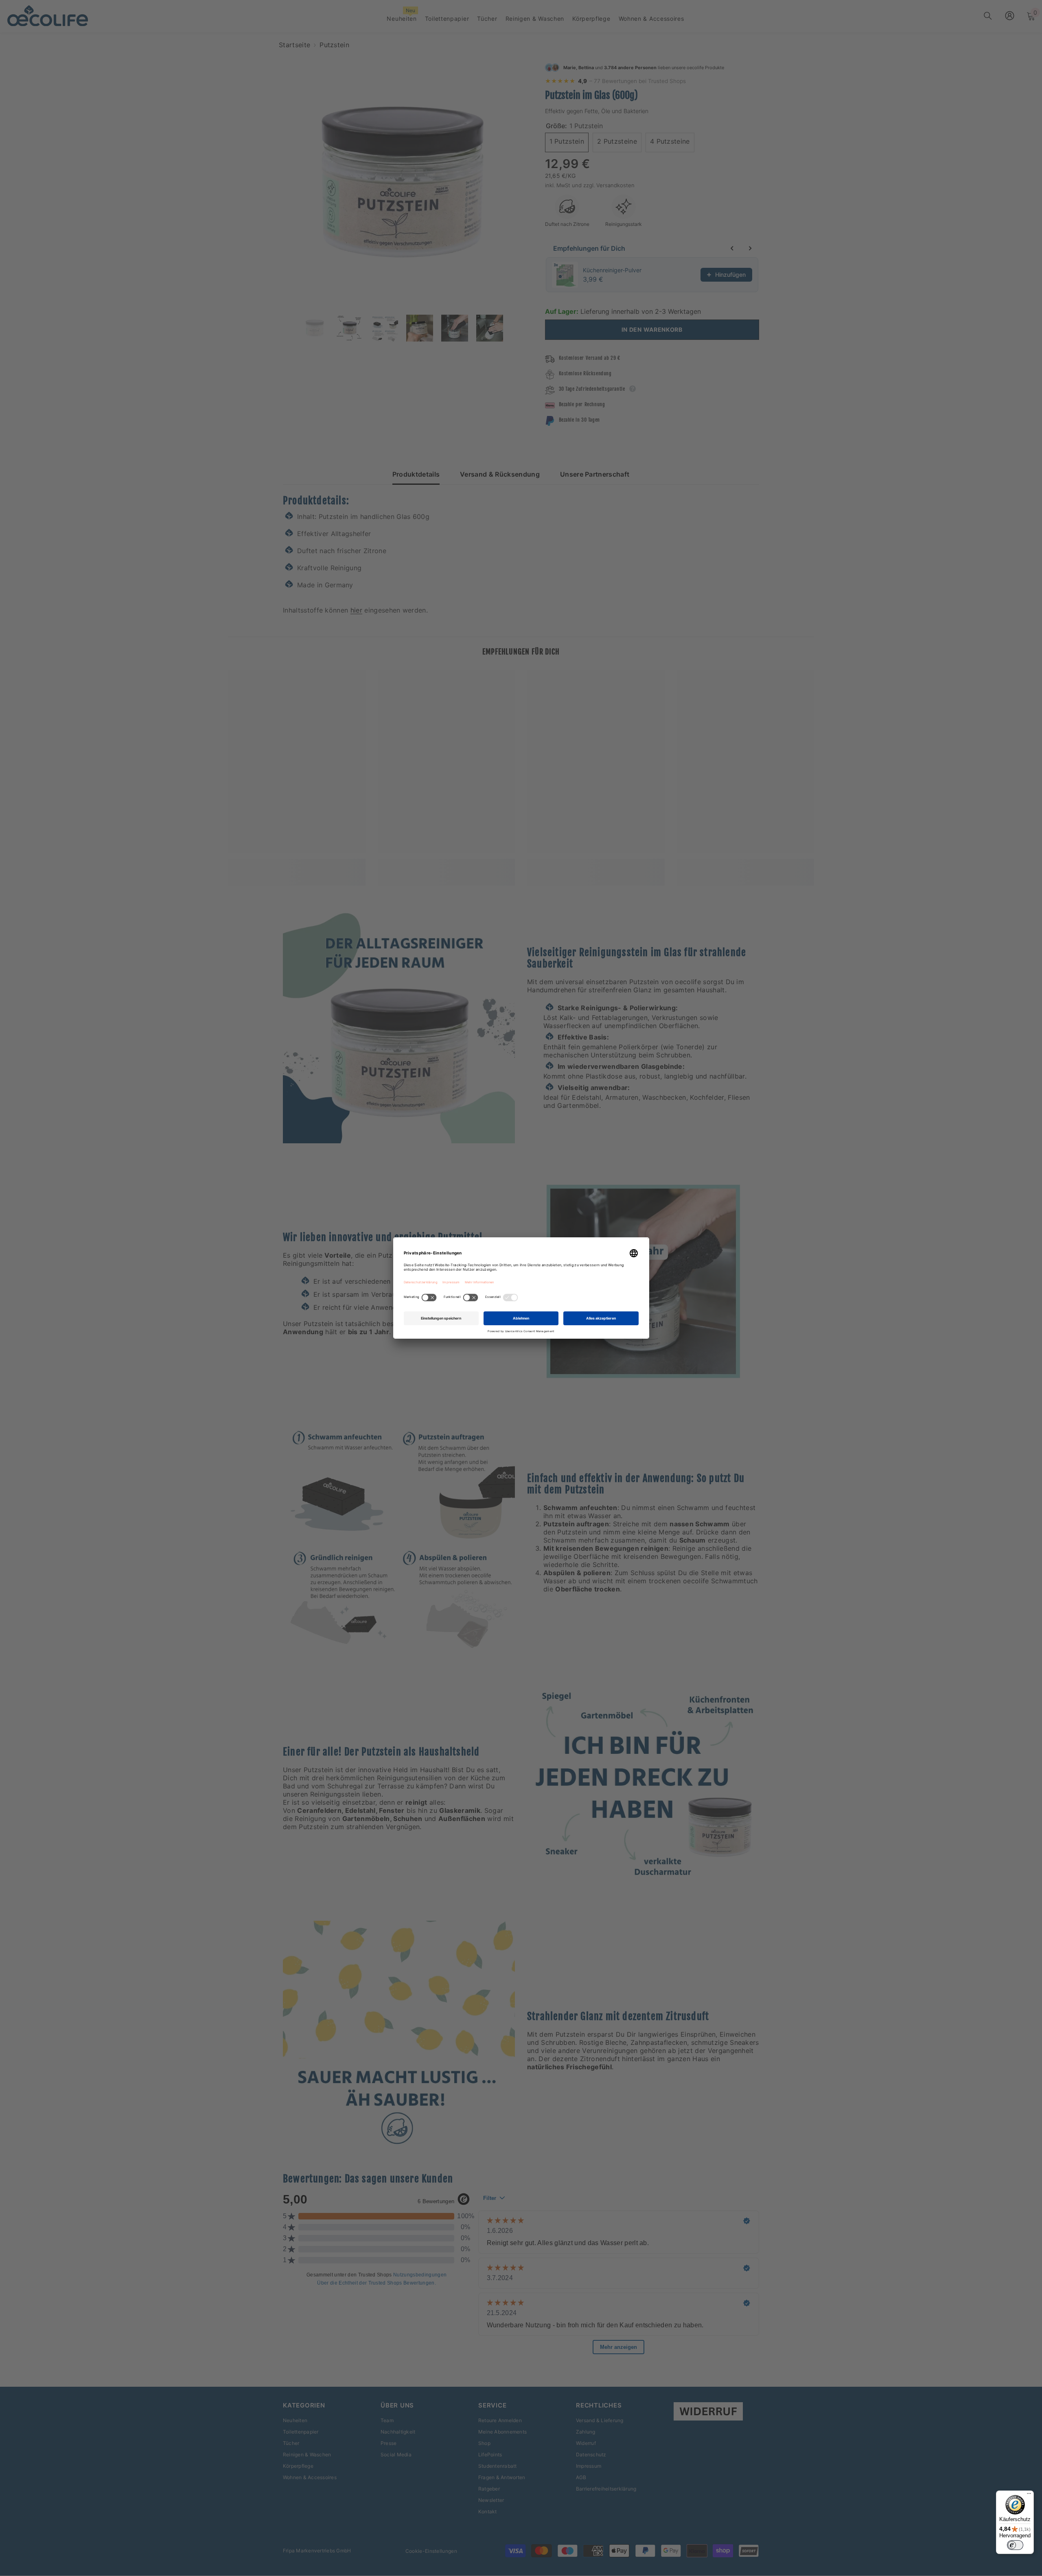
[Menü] (1029, 2495)
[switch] (1015, 2545)
